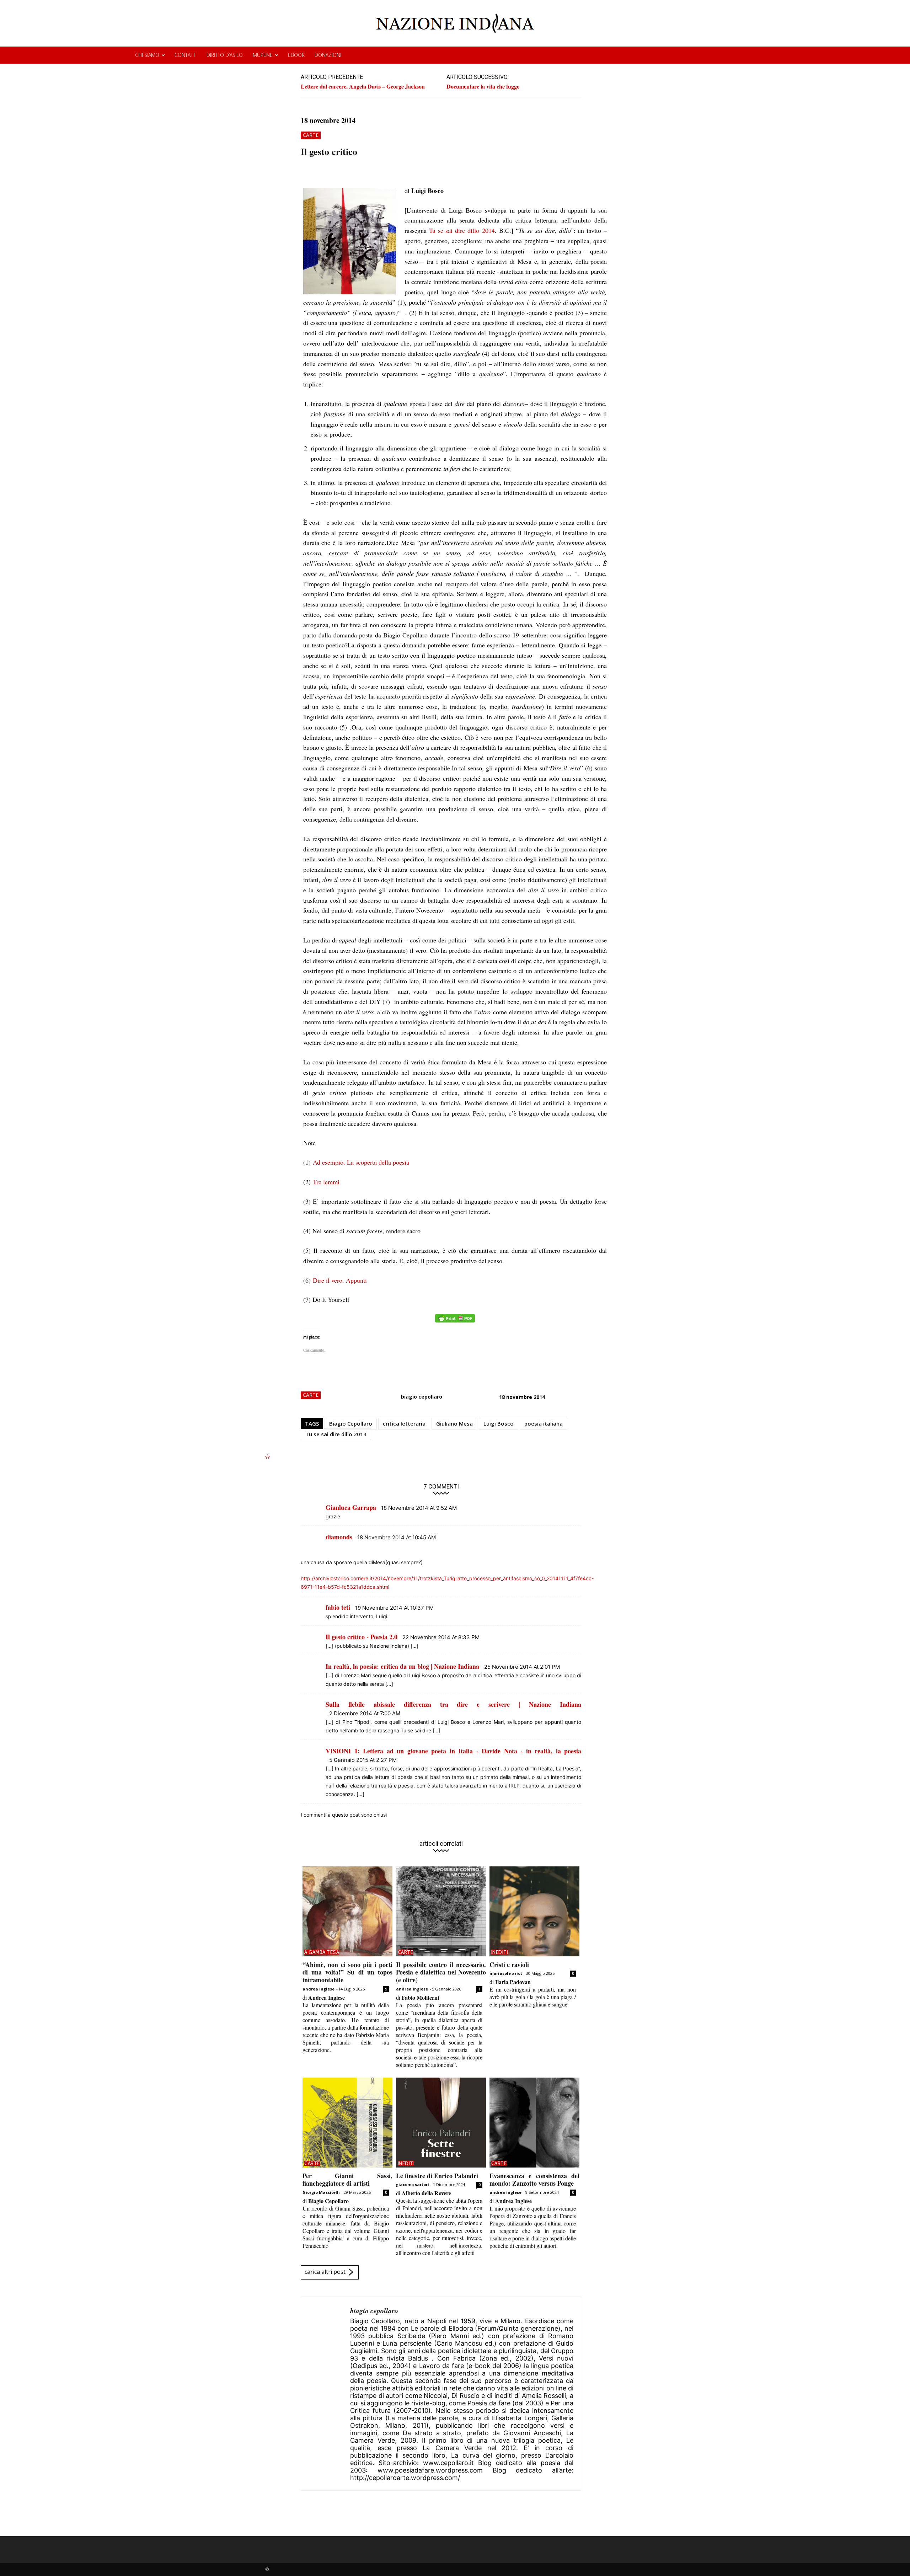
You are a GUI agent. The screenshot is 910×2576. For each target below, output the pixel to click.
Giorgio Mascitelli (321, 2192)
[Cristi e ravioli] (534, 1911)
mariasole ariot (506, 1973)
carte (311, 135)
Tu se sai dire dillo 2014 (461, 230)
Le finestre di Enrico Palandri (437, 2176)
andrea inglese (318, 1989)
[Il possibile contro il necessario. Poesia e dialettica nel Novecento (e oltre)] (441, 1911)
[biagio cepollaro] (326, 2394)
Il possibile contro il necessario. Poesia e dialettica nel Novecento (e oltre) (441, 1972)
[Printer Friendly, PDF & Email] (455, 1322)
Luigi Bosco (499, 1423)
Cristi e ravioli (509, 1965)
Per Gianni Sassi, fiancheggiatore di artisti (347, 2180)
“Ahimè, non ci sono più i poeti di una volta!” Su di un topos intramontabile (347, 1972)
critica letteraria (404, 1423)
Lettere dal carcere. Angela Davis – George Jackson (363, 86)
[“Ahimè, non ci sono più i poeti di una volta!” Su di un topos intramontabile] (347, 1911)
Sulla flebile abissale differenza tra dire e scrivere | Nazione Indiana (453, 1704)
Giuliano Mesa (454, 1423)
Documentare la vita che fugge (483, 86)
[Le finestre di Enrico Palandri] (441, 2123)
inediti (500, 1952)
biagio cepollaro (422, 1397)
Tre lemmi (326, 1182)
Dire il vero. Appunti (340, 1280)
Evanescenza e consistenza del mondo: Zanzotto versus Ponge (534, 2180)
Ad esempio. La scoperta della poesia (361, 1162)
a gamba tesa (322, 1952)
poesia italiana (544, 1423)
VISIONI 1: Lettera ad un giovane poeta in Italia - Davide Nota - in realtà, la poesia (453, 1751)
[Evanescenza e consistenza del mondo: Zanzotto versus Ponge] (534, 2123)
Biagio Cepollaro (351, 1423)
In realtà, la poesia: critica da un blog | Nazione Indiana (402, 1666)
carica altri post (325, 2272)
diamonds (339, 1537)
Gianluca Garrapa (351, 1507)
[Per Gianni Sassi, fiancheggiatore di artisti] (347, 2123)
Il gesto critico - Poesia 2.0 (362, 1637)
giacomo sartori (413, 2184)
